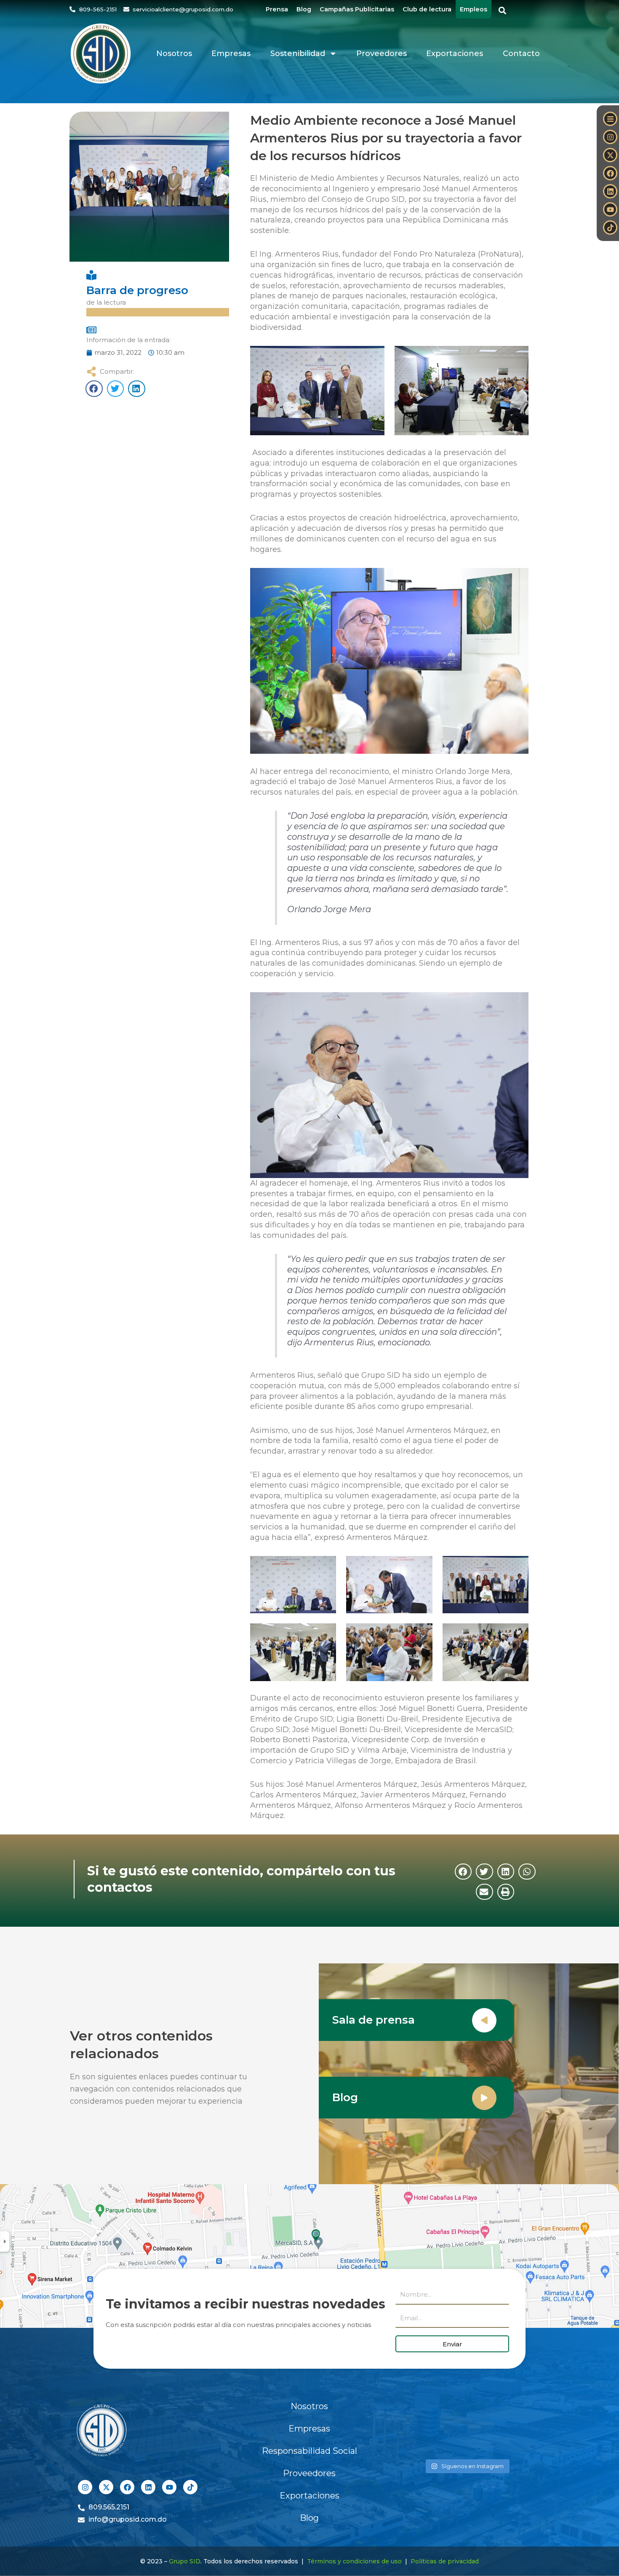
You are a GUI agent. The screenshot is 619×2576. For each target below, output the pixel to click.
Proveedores (382, 54)
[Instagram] (610, 137)
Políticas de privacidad (445, 2561)
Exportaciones (455, 54)
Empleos (474, 9)
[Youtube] (610, 209)
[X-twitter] (610, 155)
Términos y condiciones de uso (354, 2561)
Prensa (277, 9)
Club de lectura (427, 9)
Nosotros (174, 54)
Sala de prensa (374, 2020)
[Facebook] (610, 173)
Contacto (521, 54)
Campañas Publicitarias (357, 9)
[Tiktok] (610, 228)
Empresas (231, 54)
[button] (503, 11)
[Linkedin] (610, 191)
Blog (304, 9)
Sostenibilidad (298, 54)
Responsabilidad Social (309, 2451)
